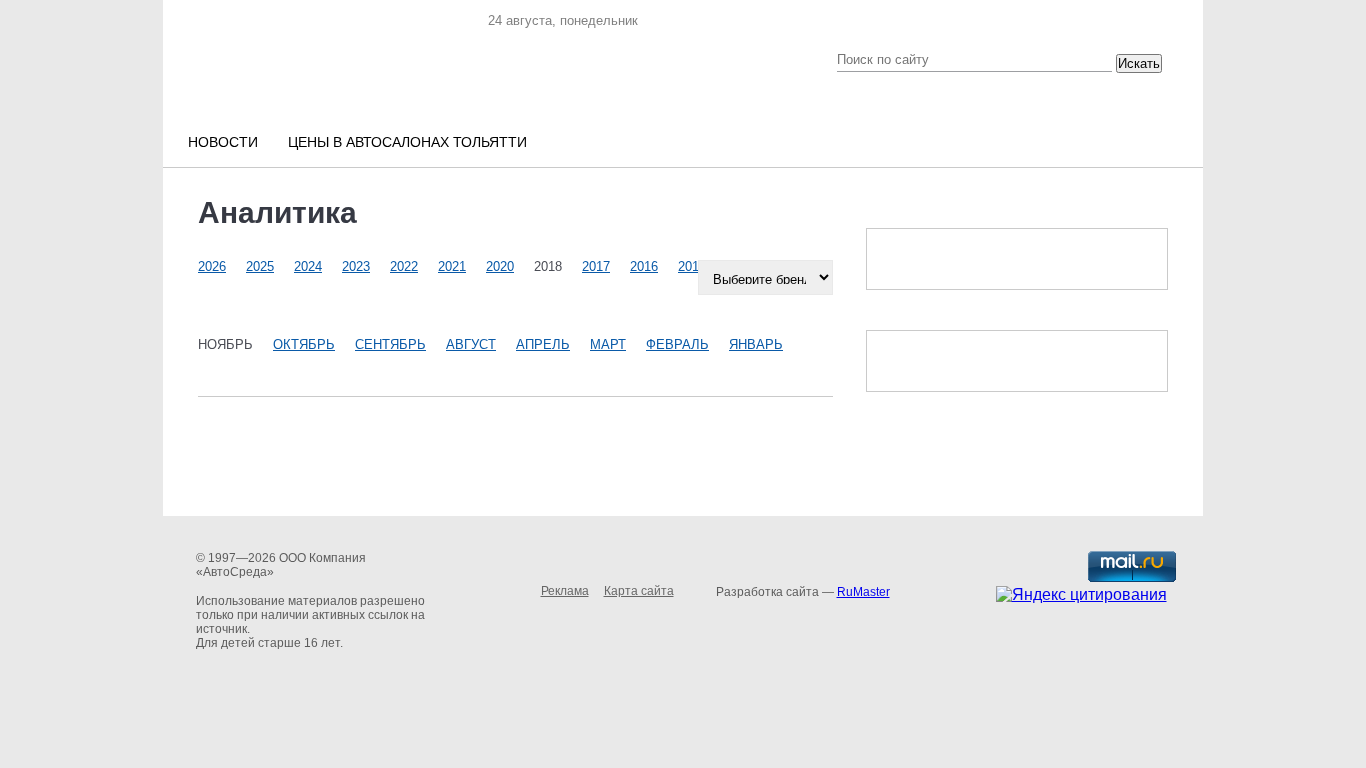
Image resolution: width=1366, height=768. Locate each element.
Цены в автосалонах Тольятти (407, 142)
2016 (644, 266)
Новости (223, 142)
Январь (756, 344)
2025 (260, 266)
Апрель (543, 344)
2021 (452, 266)
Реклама (565, 591)
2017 (596, 266)
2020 (500, 266)
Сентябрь (390, 344)
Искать (1139, 63)
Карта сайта (639, 591)
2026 (212, 266)
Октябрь (304, 344)
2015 (692, 266)
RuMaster (863, 592)
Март (608, 344)
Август (471, 344)
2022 (404, 266)
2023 (356, 266)
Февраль (677, 344)
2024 (308, 266)
